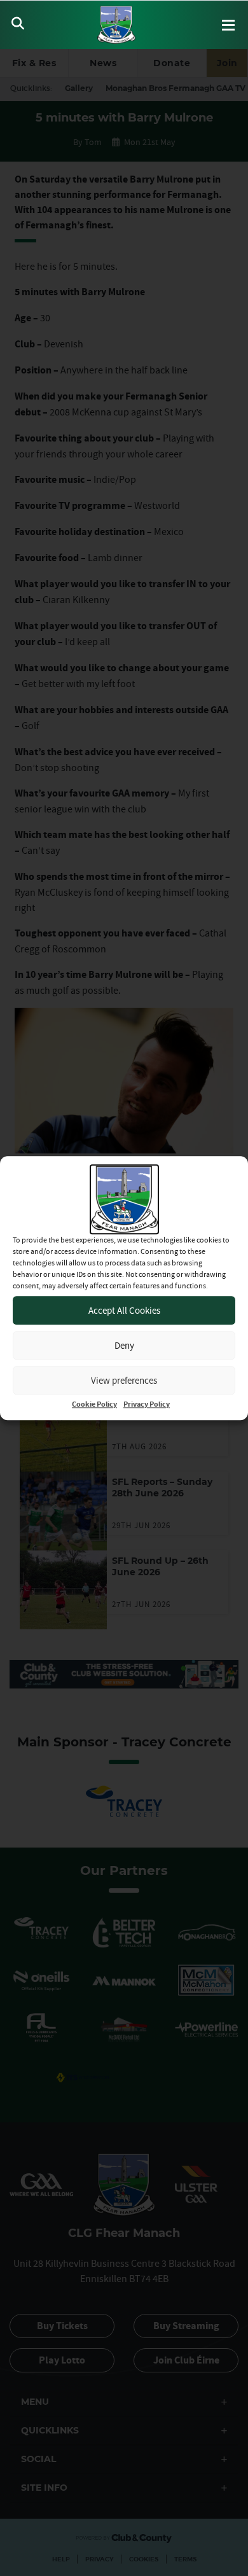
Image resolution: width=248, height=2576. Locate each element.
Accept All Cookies (124, 1310)
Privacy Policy (147, 1404)
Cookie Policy (94, 1404)
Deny (124, 1345)
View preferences (124, 1380)
